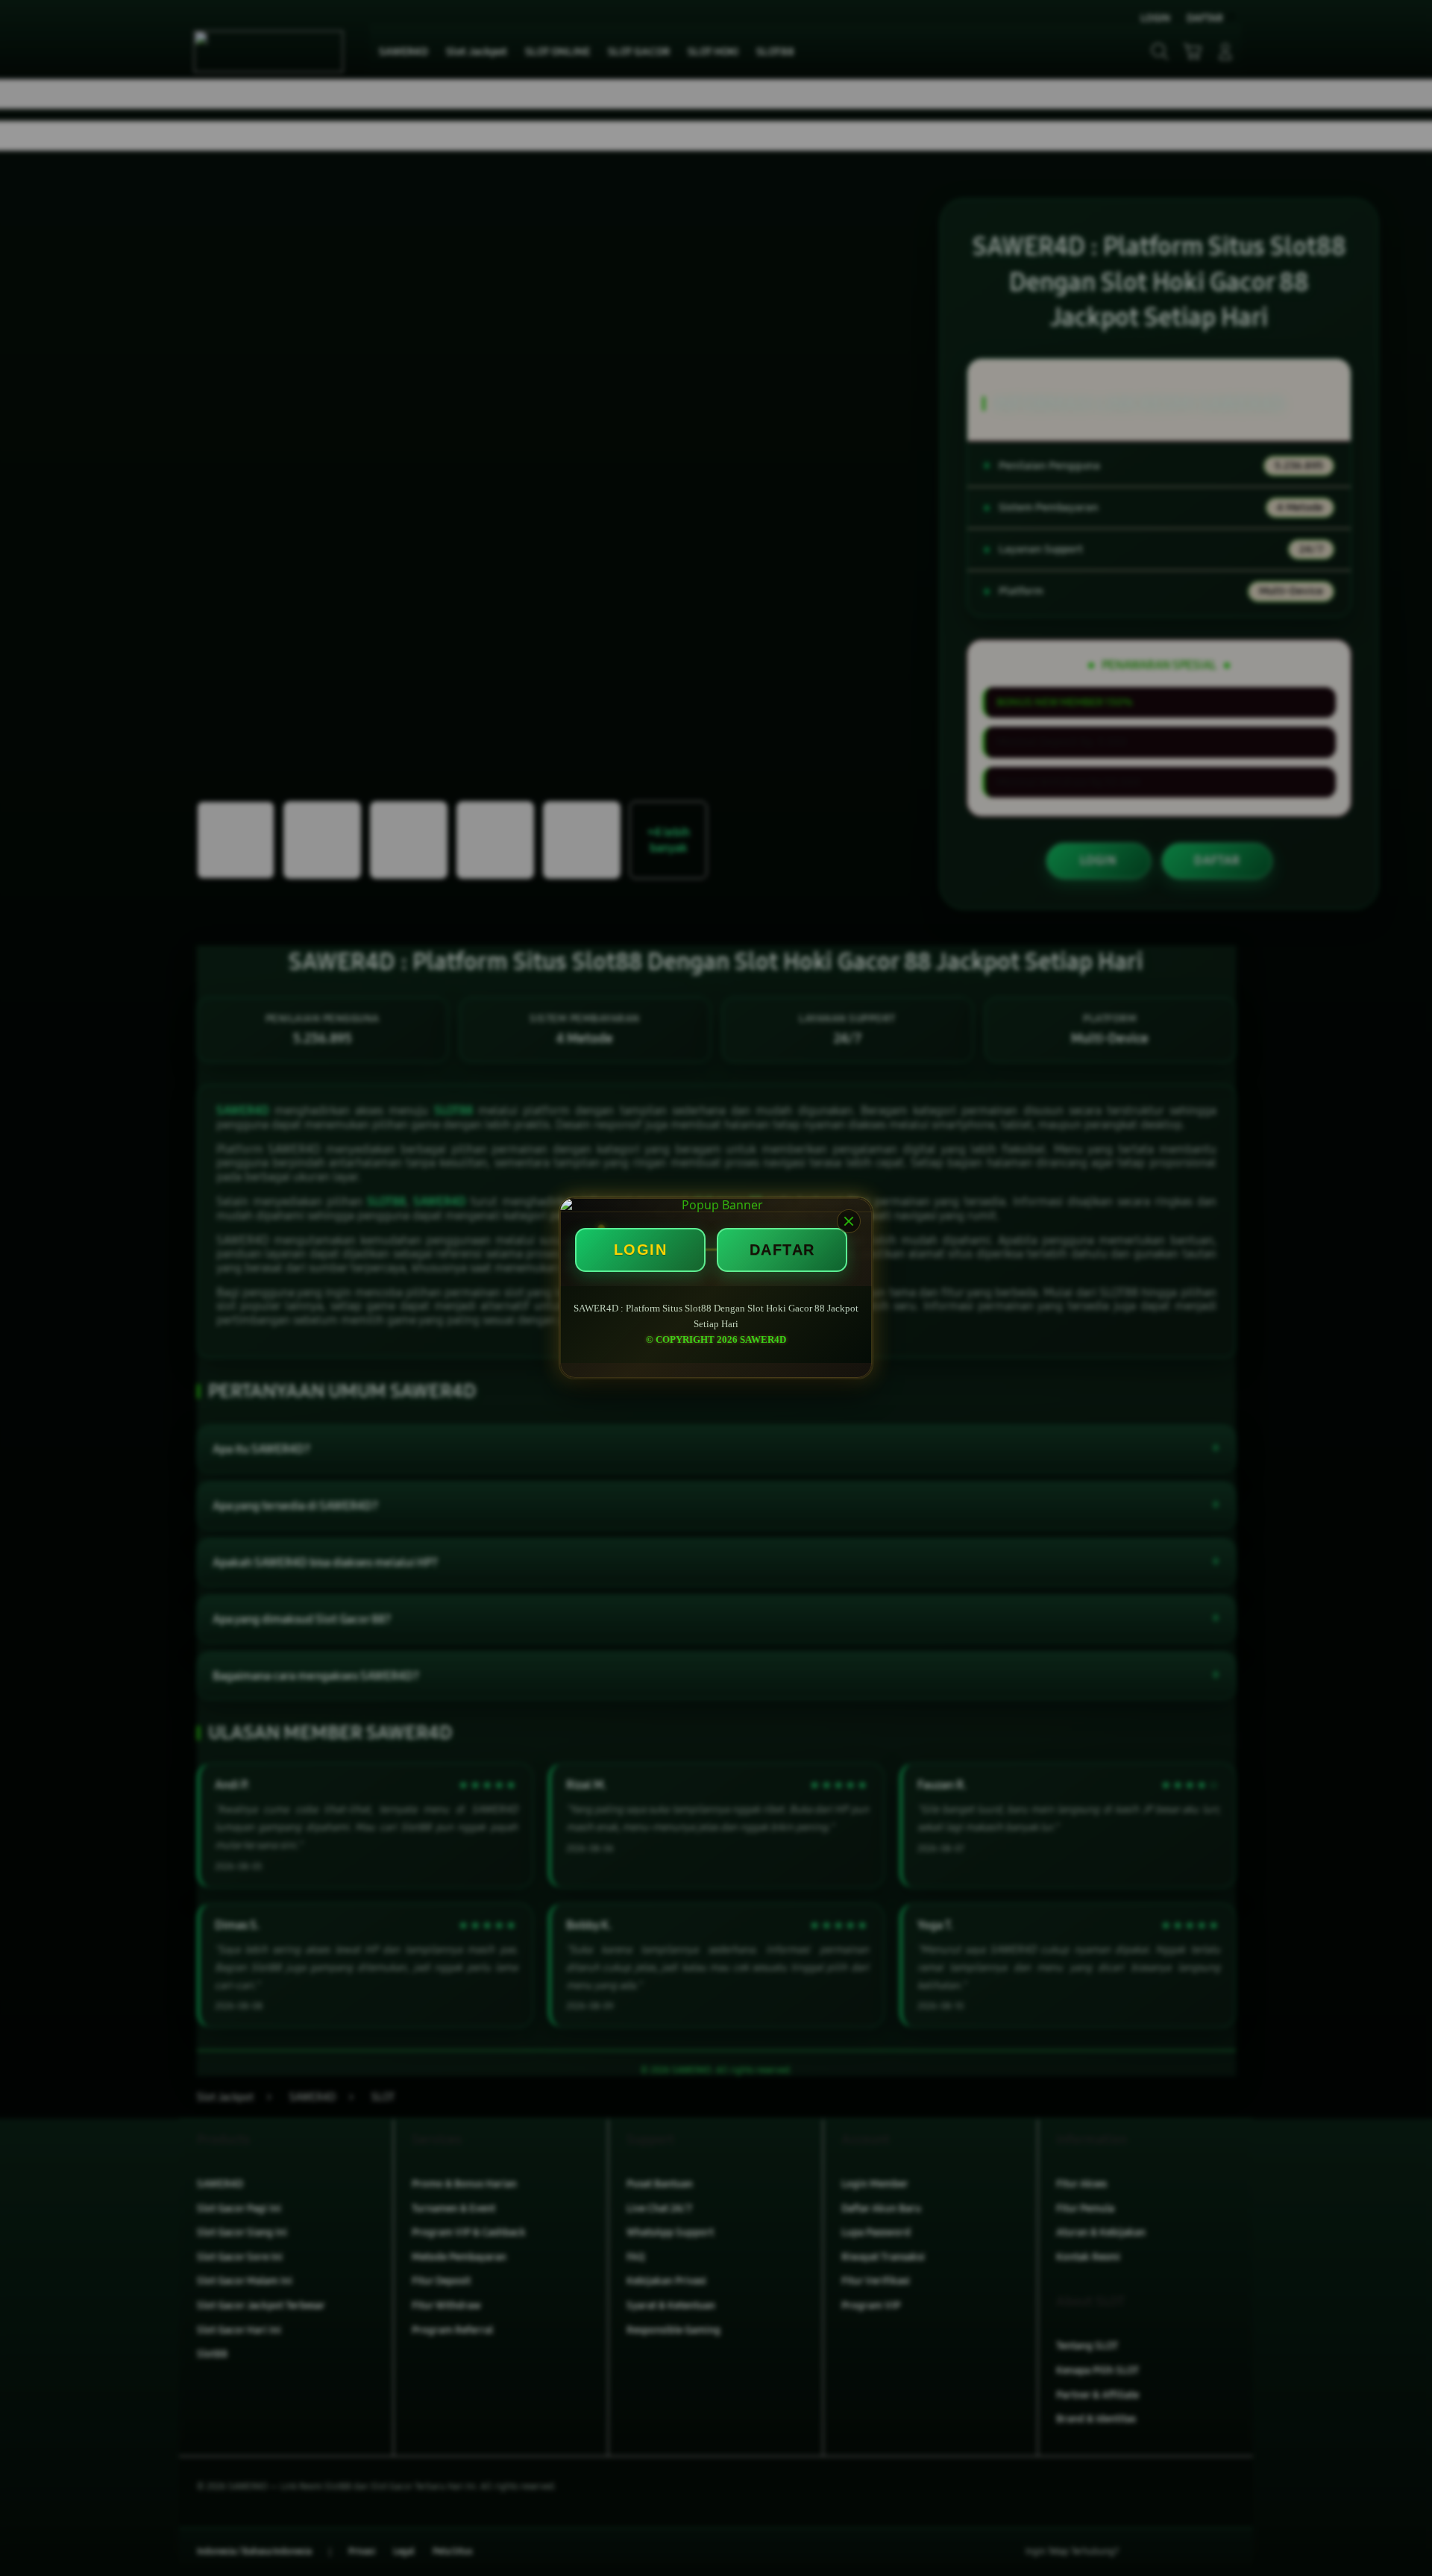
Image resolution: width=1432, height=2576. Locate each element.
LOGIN (641, 1250)
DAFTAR (782, 1250)
